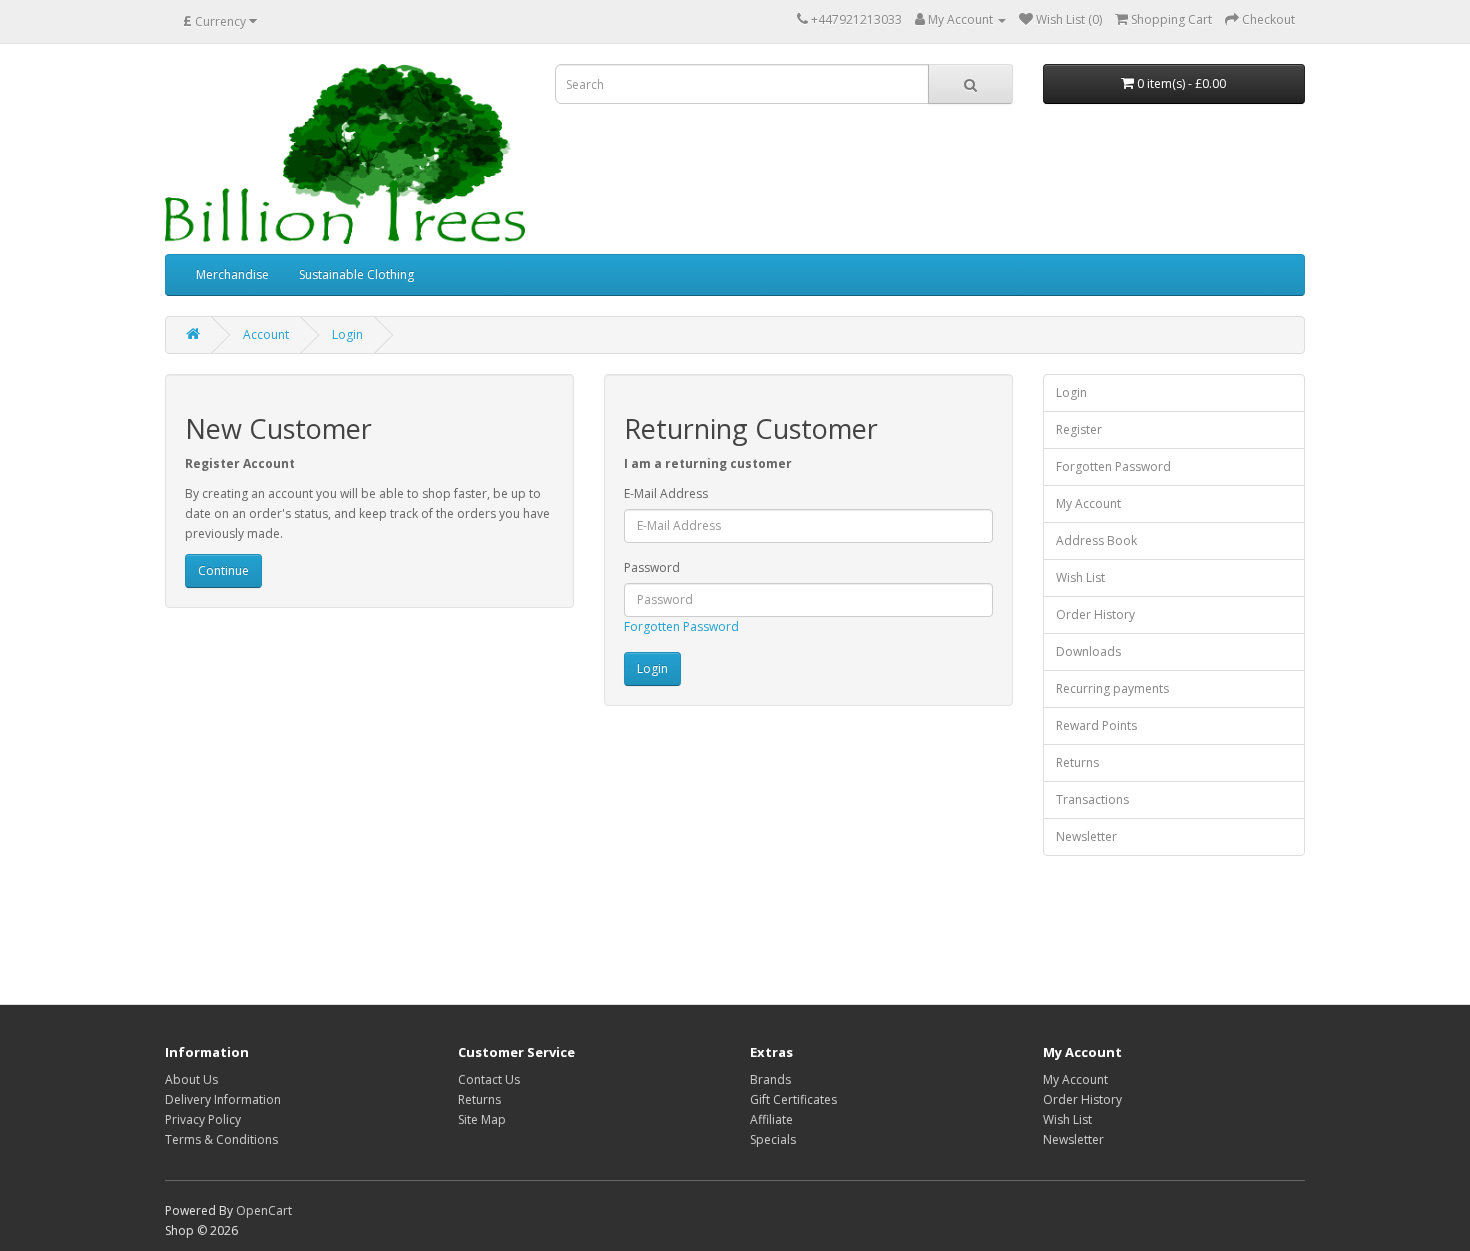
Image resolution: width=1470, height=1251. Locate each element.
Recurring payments (1112, 688)
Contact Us (489, 1079)
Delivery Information (223, 1099)
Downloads (1088, 651)
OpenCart (264, 1210)
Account (266, 334)
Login (347, 334)
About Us (191, 1079)
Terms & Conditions (221, 1139)
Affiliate (771, 1119)
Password (652, 567)
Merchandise (232, 274)
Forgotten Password (681, 626)
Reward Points (1096, 725)
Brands (770, 1079)
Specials (773, 1139)
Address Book (1096, 540)
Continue (223, 570)
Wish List (1080, 577)
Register (1079, 429)
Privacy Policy (203, 1119)
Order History (1095, 614)
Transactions (1092, 799)
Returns (1077, 762)
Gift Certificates (793, 1099)
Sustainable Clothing (356, 274)
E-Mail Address (666, 493)
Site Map (482, 1119)
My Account (1088, 503)
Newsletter (1086, 836)
